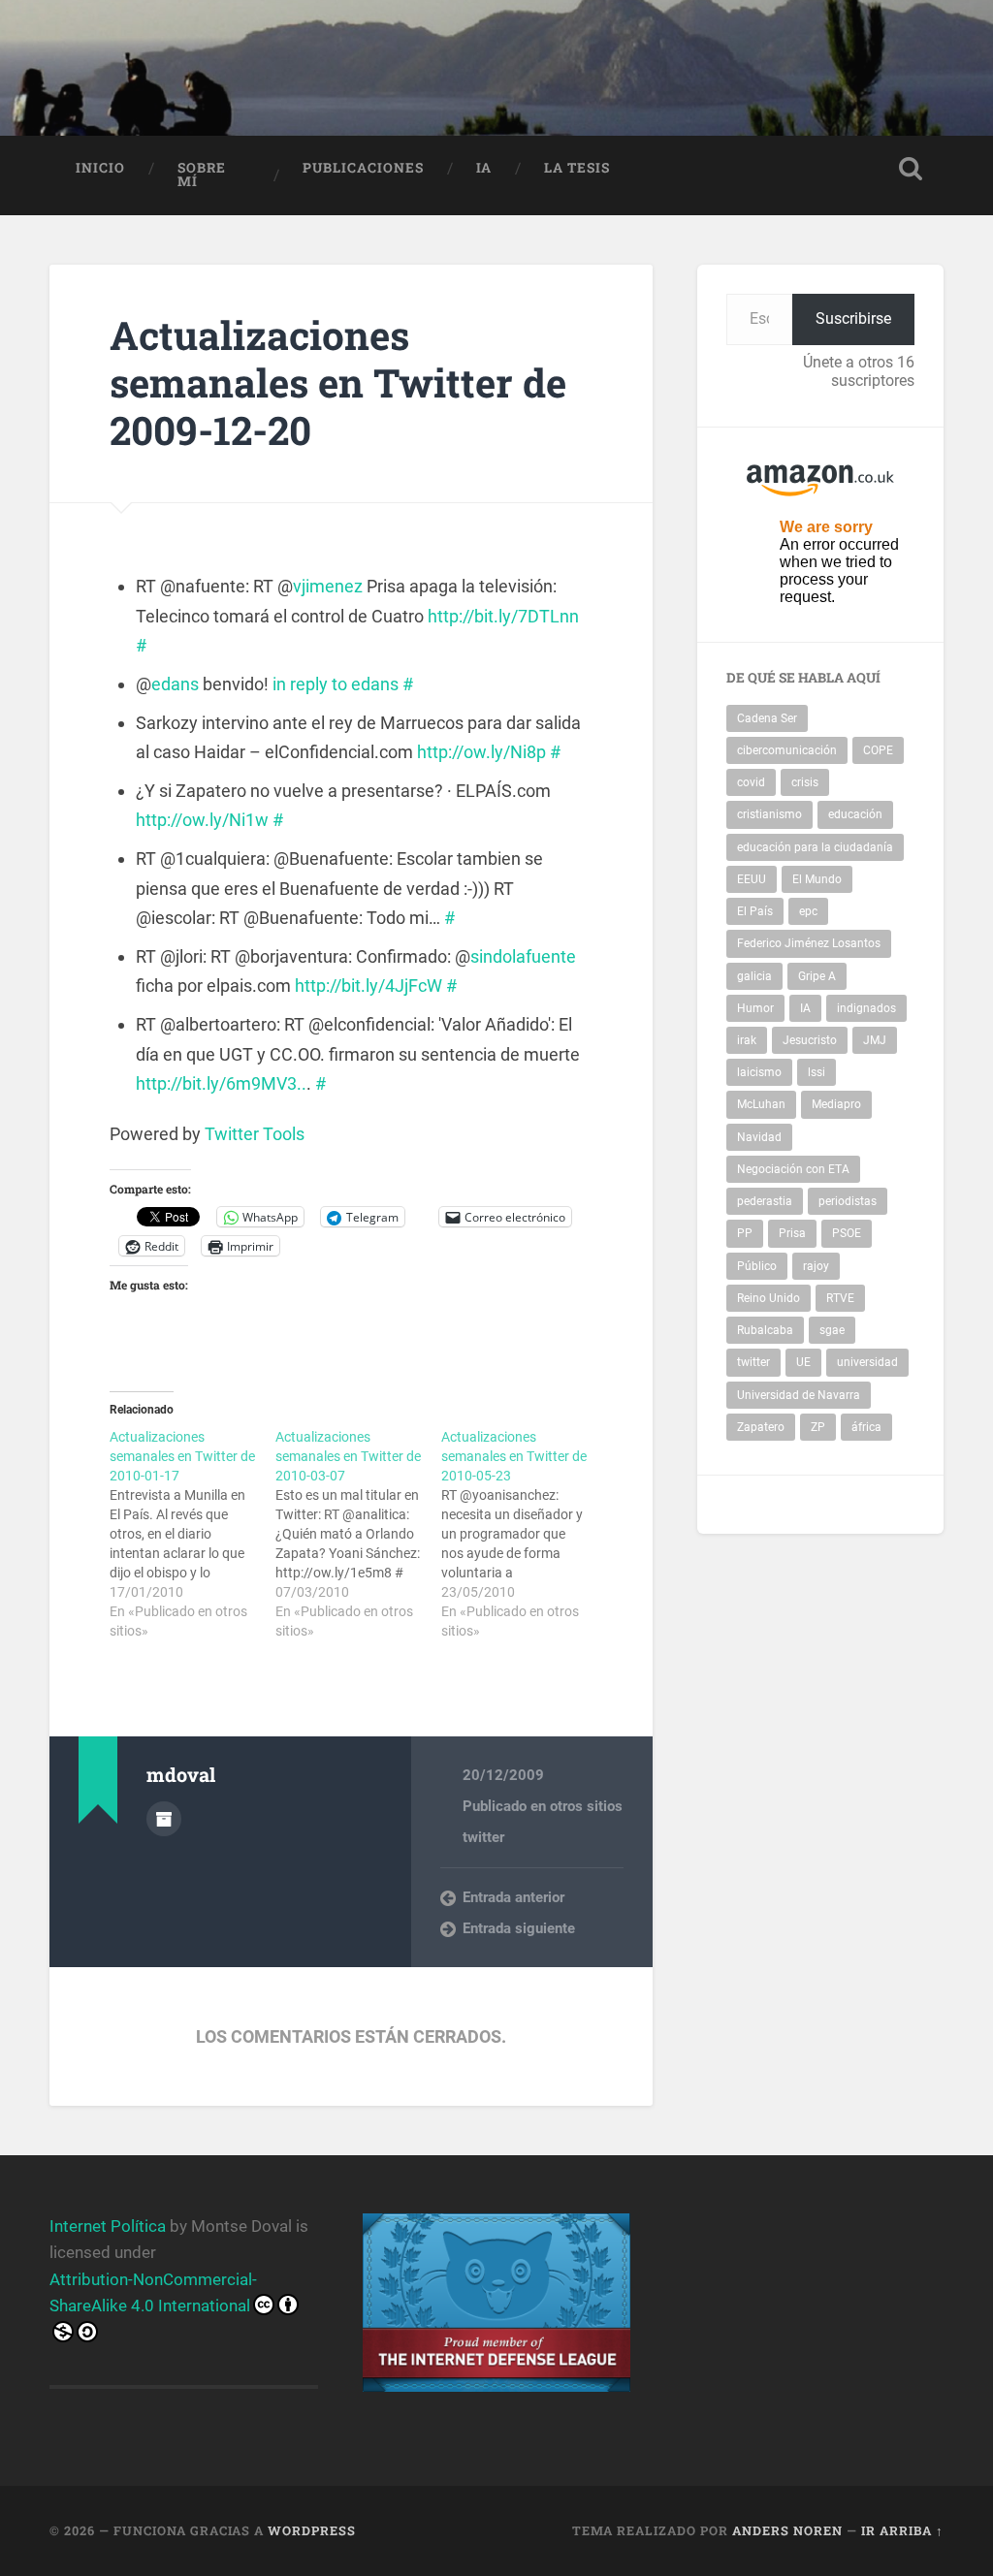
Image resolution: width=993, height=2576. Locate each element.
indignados (866, 1008)
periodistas (848, 1201)
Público (757, 1266)
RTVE (840, 1298)
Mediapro (836, 1104)
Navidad (759, 1137)
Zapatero (761, 1427)
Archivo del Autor (164, 1819)
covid (751, 782)
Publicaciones (363, 168)
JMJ (875, 1040)
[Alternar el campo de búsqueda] (911, 169)
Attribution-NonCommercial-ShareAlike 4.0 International (153, 2292)
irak (747, 1040)
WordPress (312, 2530)
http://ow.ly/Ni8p (481, 752)
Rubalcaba (765, 1330)
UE (803, 1362)
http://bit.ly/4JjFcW (368, 986)
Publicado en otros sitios (543, 1806)
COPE (878, 750)
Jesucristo (810, 1040)
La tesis (577, 168)
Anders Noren (787, 2530)
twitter (483, 1837)
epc (808, 911)
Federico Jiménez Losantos (809, 943)
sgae (832, 1330)
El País (755, 911)
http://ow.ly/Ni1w (202, 820)
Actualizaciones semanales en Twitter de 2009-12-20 (338, 382)
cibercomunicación (787, 750)
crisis (805, 782)
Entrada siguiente (519, 1928)
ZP (818, 1427)
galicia (754, 976)
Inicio (100, 168)
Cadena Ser (767, 718)
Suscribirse (853, 318)
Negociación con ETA (793, 1169)
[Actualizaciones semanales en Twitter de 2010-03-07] (358, 1534)
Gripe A (817, 976)
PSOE (847, 1233)
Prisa (792, 1233)
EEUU (752, 879)
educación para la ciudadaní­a (815, 847)
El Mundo (817, 879)
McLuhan (761, 1104)
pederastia (765, 1201)
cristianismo (769, 814)
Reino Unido (769, 1298)
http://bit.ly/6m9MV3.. (221, 1083)
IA (484, 168)
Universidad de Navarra (799, 1395)
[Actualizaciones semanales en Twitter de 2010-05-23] (524, 1534)
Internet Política (108, 2226)
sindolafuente (523, 956)
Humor (755, 1008)
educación (855, 814)
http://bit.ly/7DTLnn (503, 616)
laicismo (759, 1072)
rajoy (816, 1266)
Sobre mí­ (202, 175)
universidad (867, 1362)
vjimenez (328, 586)
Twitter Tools (255, 1134)
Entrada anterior (513, 1897)
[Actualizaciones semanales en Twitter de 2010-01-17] (192, 1534)
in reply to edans (336, 684)
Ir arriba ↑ (902, 2530)
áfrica (866, 1427)
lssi (817, 1072)
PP (745, 1233)
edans (175, 684)
